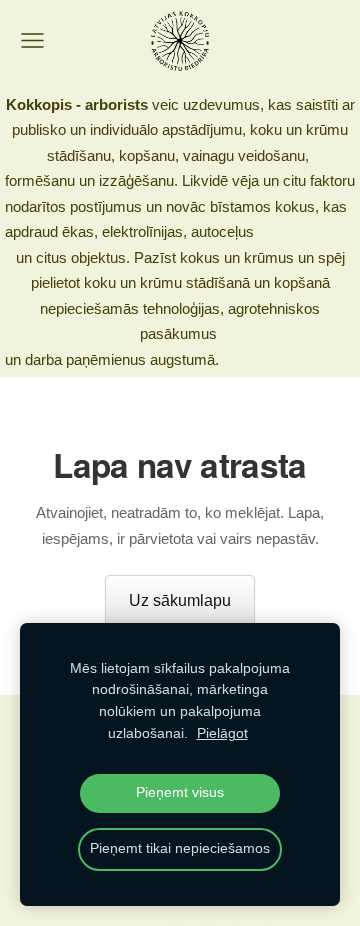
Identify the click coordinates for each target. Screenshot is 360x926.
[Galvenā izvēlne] (32, 40)
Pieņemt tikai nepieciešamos (180, 848)
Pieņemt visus (180, 792)
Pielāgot (222, 733)
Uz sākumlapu (180, 600)
